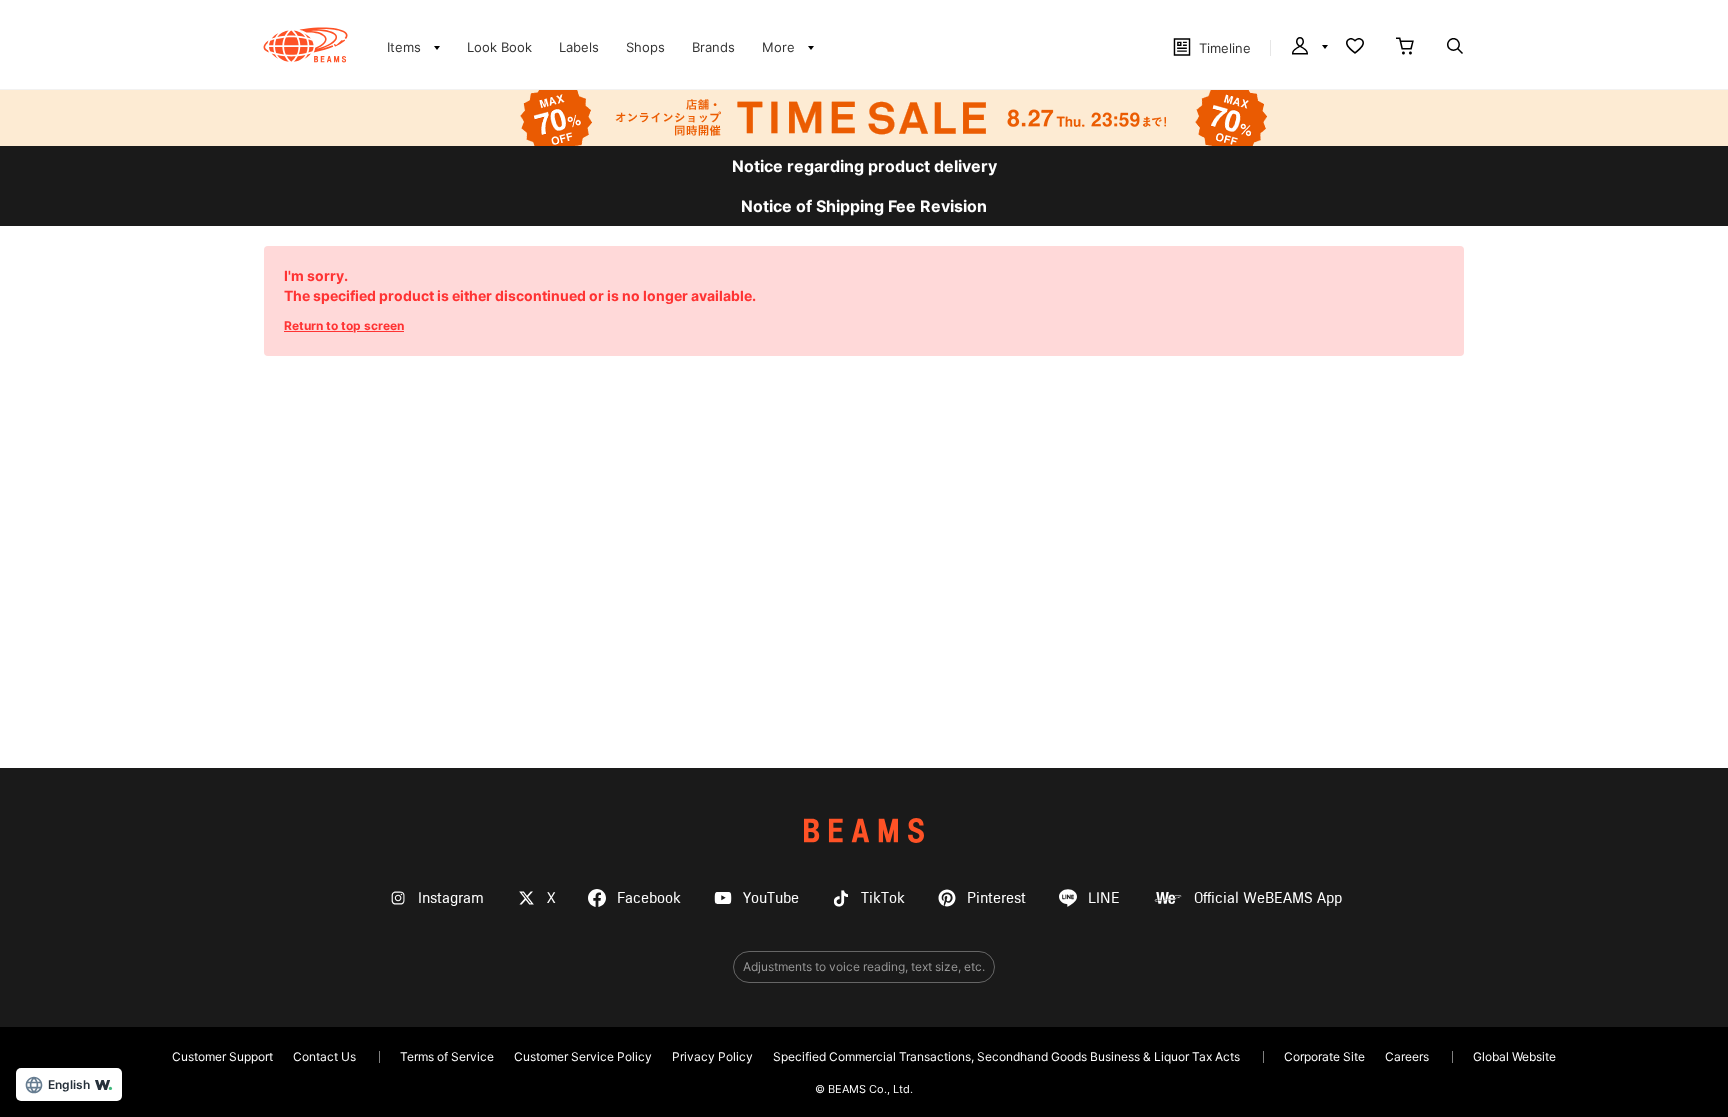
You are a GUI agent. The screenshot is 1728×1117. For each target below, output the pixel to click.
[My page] (1308, 48)
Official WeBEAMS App (1268, 898)
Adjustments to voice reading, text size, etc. (864, 966)
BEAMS (864, 830)
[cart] (1405, 48)
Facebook (649, 898)
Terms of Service (447, 1056)
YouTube (771, 898)
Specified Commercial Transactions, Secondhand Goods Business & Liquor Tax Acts (1006, 1056)
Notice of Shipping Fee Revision (864, 206)
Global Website (1514, 1056)
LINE (1104, 898)
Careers (1407, 1056)
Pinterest (996, 898)
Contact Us (324, 1056)
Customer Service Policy (583, 1056)
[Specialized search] (1455, 48)
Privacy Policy (712, 1056)
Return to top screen (344, 325)
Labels (579, 47)
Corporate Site (1324, 1056)
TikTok (883, 898)
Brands (713, 47)
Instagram (451, 898)
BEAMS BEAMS (305, 45)
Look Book (499, 47)
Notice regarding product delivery (864, 166)
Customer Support (222, 1056)
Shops (645, 47)
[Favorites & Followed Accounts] (1355, 48)
